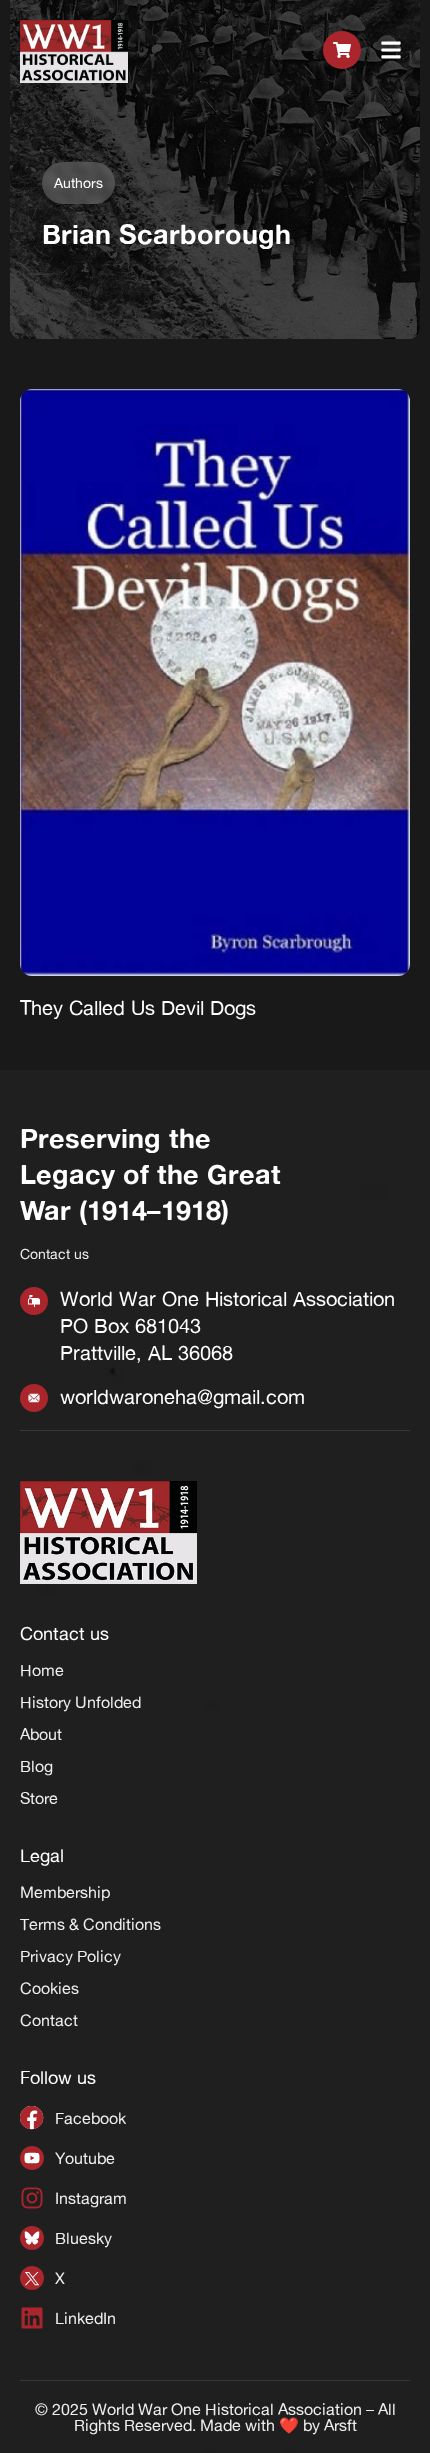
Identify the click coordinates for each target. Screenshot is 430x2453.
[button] (391, 51)
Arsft (340, 2425)
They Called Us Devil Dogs (138, 1007)
